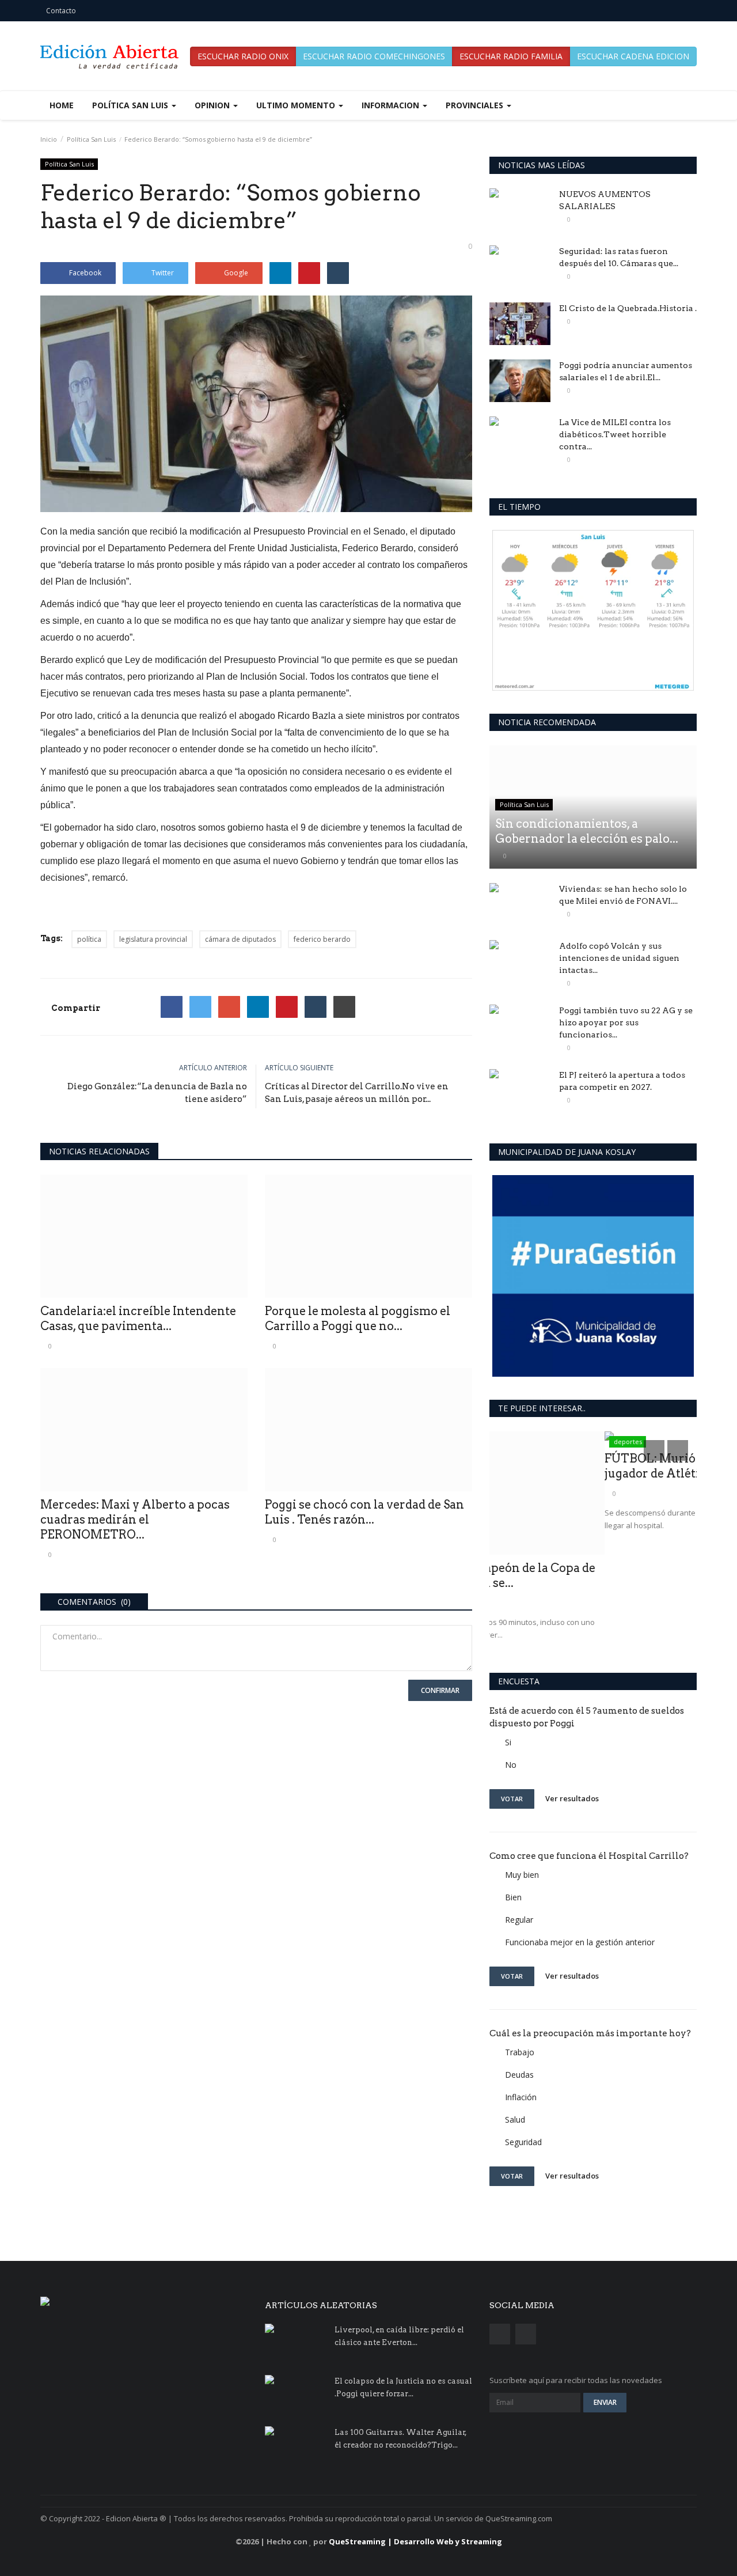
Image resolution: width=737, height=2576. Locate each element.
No (511, 1765)
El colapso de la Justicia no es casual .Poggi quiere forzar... (403, 2387)
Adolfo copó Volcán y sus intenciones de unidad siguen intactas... (619, 958)
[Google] (229, 1007)
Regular (519, 1920)
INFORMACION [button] (392, 105)
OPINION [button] (213, 105)
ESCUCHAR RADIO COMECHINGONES (374, 56)
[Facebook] (172, 1007)
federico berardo (322, 939)
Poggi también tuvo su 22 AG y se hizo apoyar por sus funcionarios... (626, 1022)
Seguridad (523, 2142)
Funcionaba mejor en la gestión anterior (580, 1942)
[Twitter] (200, 1007)
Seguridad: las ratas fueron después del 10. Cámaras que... (619, 257)
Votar (512, 1799)
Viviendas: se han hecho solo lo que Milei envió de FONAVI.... (623, 895)
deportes (513, 1442)
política (89, 939)
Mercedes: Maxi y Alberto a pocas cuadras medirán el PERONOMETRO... (135, 1520)
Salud (515, 2119)
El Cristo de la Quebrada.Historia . (628, 308)
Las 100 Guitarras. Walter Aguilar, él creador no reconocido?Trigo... (401, 2439)
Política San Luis (91, 139)
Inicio (49, 139)
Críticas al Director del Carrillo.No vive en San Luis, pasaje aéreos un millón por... (357, 1093)
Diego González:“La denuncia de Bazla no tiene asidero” (157, 1093)
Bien (513, 1897)
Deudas (519, 2075)
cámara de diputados (240, 939)
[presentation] (654, 1450)
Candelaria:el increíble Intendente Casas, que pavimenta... (138, 1319)
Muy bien (522, 1875)
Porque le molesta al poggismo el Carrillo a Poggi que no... (358, 1319)
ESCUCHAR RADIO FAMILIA (511, 56)
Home (62, 105)
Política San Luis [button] (131, 105)
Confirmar (440, 1690)
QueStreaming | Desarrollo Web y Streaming (415, 2541)
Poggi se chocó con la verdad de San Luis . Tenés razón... (364, 1512)
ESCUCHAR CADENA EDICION (633, 56)
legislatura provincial (153, 939)
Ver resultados (572, 1798)
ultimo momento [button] (297, 105)
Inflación (521, 2097)
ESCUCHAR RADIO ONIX (243, 56)
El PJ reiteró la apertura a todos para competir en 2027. (622, 1081)
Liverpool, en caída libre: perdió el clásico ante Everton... (399, 2336)
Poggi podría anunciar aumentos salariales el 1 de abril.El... (626, 371)
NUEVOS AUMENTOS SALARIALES (605, 200)
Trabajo (520, 2052)
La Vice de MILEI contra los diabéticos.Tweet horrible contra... (615, 434)
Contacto (61, 11)
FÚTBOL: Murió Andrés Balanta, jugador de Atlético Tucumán (582, 1466)
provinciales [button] (476, 105)
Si (508, 1742)
